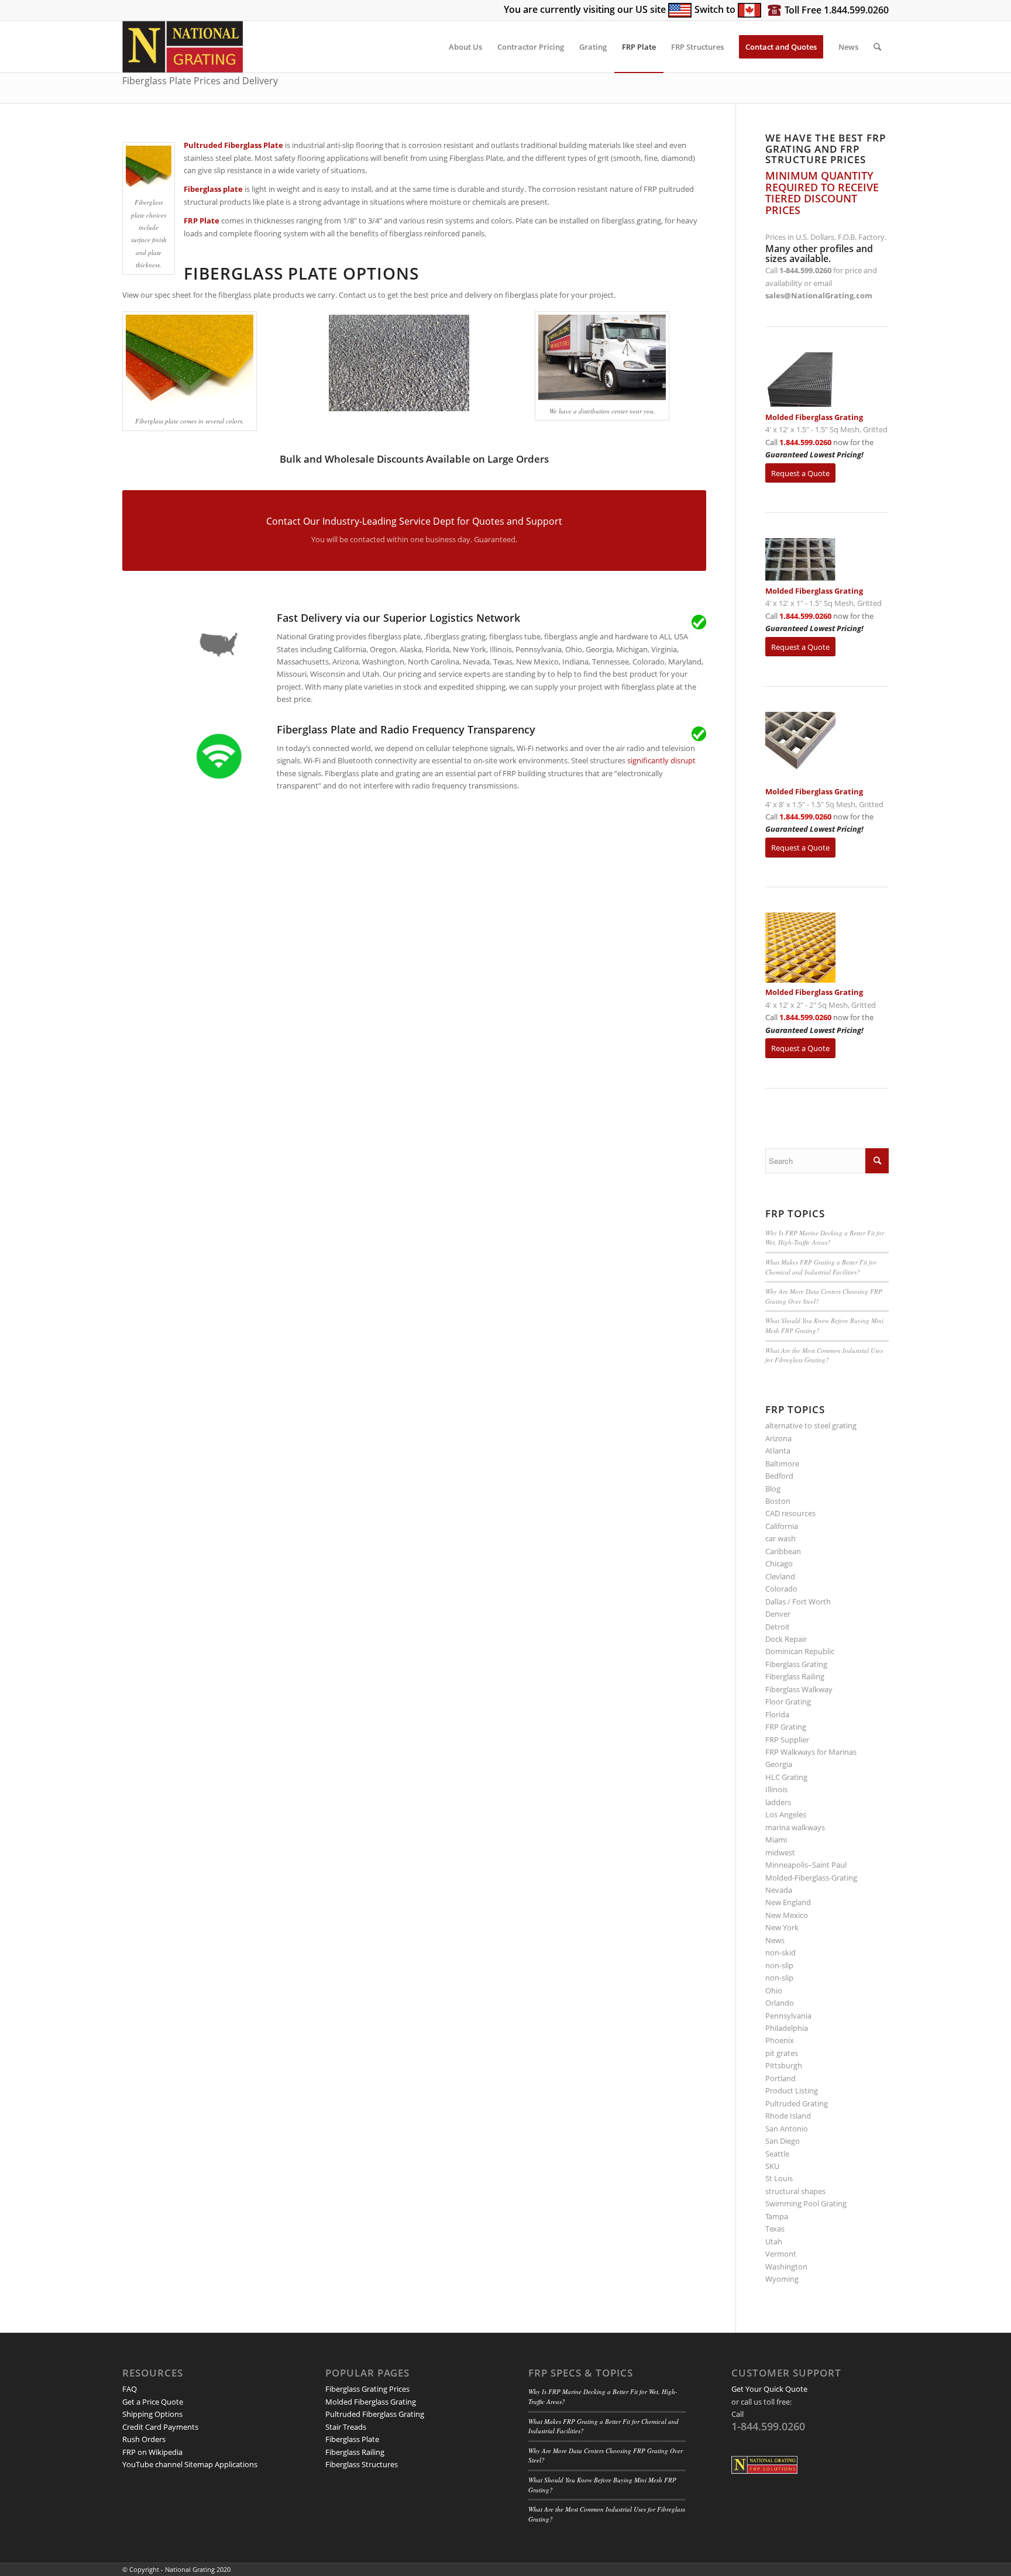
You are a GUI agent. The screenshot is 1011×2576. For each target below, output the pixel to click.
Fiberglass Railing (795, 1676)
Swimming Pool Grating (806, 2203)
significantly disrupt (661, 760)
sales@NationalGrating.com (819, 295)
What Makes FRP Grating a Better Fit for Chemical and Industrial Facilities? (821, 1267)
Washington (786, 2267)
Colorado (781, 1589)
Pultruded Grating (797, 2103)
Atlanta (778, 1451)
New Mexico (787, 1915)
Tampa (777, 2216)
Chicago (779, 1563)
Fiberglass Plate (352, 2439)
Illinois (776, 1789)
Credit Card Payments (160, 2427)
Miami (776, 1840)
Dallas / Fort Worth (798, 1602)
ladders (778, 1802)
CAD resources (790, 1513)
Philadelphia (787, 2028)
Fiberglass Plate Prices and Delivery (200, 81)
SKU (772, 2166)
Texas (775, 2229)
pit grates (782, 2053)
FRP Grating (786, 1727)
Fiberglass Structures (362, 2464)
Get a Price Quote (153, 2402)
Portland (780, 2078)
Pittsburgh (784, 2065)
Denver (778, 1614)
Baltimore (782, 1463)
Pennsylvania (788, 2016)
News (775, 1940)
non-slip (779, 1965)
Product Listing (792, 2091)
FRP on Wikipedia (152, 2452)
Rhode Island (788, 2116)
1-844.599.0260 (805, 270)
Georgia (779, 1764)
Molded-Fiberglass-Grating (811, 1878)
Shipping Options (152, 2414)
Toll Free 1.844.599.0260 (837, 10)
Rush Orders (144, 2439)
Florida (777, 1714)
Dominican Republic (800, 1651)
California (782, 1526)
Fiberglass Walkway (799, 1689)
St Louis (779, 2178)
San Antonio (787, 2129)
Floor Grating (788, 1702)
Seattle (777, 2154)
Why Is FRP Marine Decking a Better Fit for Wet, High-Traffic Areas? (825, 1238)
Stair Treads (346, 2427)
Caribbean (783, 1551)
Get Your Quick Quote (769, 2389)
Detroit (778, 1627)
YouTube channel (152, 2464)
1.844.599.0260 (805, 442)
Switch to (716, 9)
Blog (773, 1489)
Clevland (780, 1576)
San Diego (783, 2141)
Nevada (779, 1890)
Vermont (781, 2254)
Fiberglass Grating (796, 1664)
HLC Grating (786, 1777)
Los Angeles (786, 1814)
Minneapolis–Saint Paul (806, 1865)
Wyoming (782, 2279)
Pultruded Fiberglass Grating (375, 2414)
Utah (774, 2241)
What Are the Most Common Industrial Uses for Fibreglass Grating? (824, 1355)
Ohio (774, 1990)
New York (782, 1927)
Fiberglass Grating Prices (367, 2389)
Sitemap (199, 2464)
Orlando (780, 2003)
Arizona (778, 1438)
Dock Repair (786, 1639)
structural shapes (795, 2191)
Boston (778, 1501)
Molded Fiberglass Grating (371, 2402)
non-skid (780, 1952)
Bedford (779, 1476)
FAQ (130, 2389)
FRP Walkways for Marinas (811, 1752)
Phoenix (780, 2040)
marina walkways (795, 1827)
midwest (780, 1852)
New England (788, 1902)
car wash (780, 1538)
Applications (236, 2464)
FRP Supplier (787, 1740)
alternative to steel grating (811, 1425)
